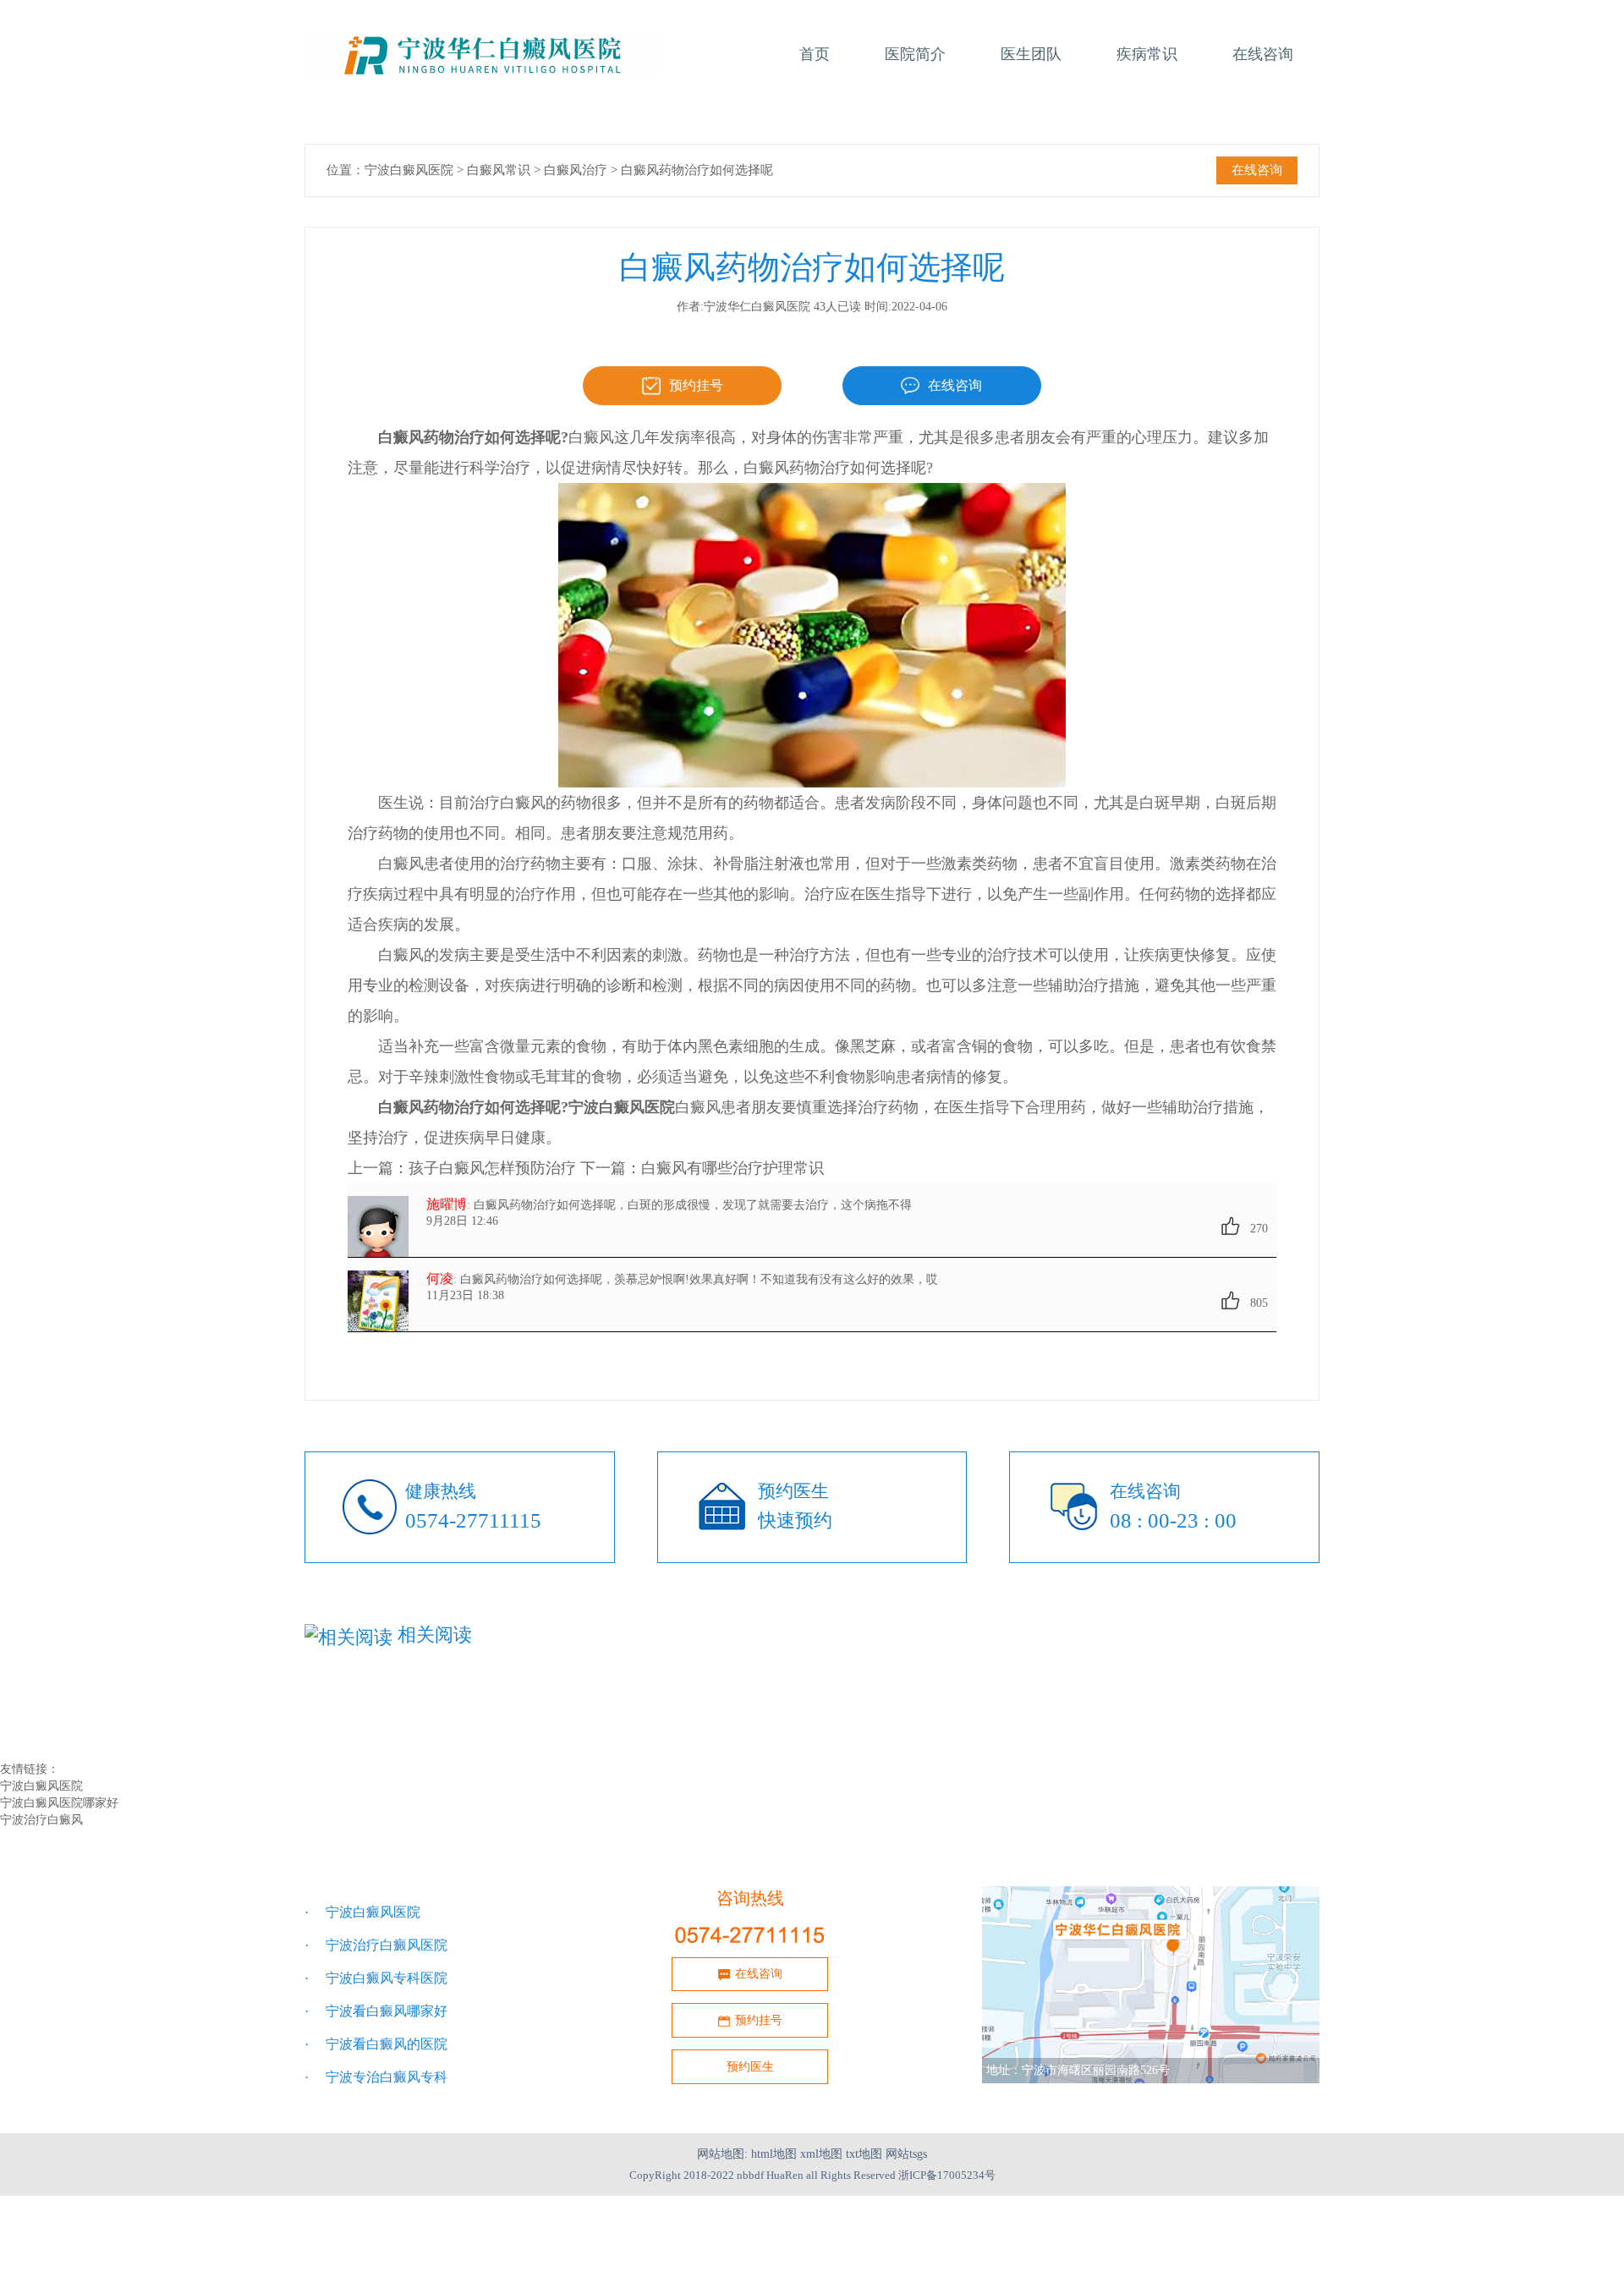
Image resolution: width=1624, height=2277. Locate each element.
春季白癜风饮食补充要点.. (382, 1699)
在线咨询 (1257, 170)
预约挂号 (696, 385)
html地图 (774, 2154)
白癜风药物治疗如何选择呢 (697, 170)
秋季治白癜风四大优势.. (710, 1735)
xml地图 (821, 2154)
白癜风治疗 (576, 170)
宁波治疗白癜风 (41, 1820)
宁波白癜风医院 (409, 170)
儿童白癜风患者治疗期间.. (717, 1699)
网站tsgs (906, 2154)
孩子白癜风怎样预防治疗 (492, 1168)
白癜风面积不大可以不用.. (382, 1717)
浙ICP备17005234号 (947, 2175)
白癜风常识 (499, 170)
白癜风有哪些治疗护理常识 (732, 1168)
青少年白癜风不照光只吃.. (1052, 1735)
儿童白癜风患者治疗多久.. (1052, 1699)
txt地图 (864, 2154)
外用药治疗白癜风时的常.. (382, 1735)
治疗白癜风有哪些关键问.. (1052, 1717)
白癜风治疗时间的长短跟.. (717, 1717)
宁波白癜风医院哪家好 (59, 1803)
